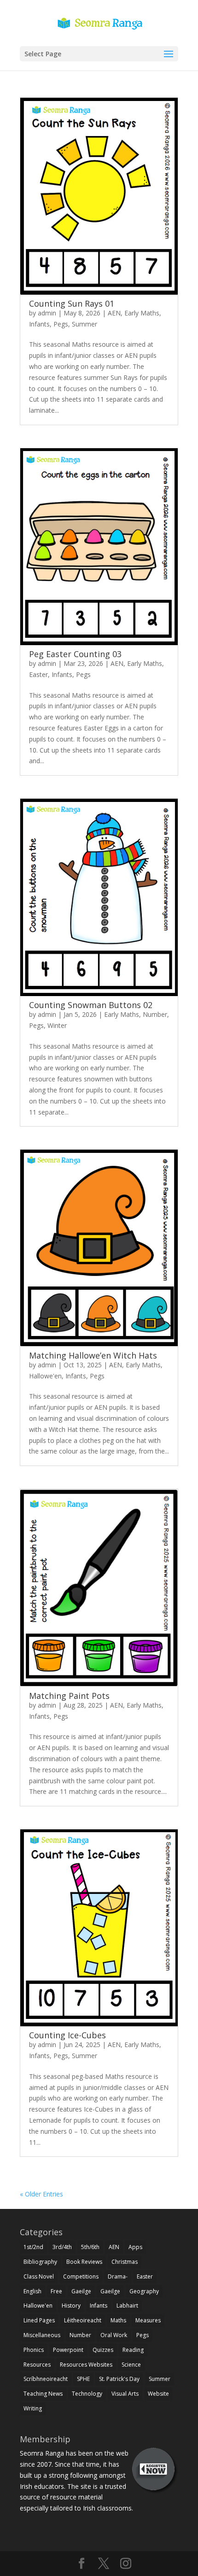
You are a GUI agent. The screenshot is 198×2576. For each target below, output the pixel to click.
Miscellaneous (42, 2335)
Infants (39, 324)
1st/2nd (33, 2247)
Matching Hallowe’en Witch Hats (93, 1355)
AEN (114, 313)
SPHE (83, 2379)
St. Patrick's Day (119, 2379)
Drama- (118, 2276)
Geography (144, 2291)
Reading (133, 2350)
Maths (118, 2320)
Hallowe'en (45, 1376)
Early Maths (142, 313)
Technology (87, 2394)
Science (131, 2365)
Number (155, 1014)
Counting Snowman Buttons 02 (91, 1005)
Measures (148, 2320)
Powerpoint (68, 2350)
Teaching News (43, 2394)
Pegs (61, 324)
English (32, 2291)
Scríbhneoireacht (46, 2379)
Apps (135, 2247)
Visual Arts (125, 2394)
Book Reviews (84, 2262)
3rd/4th (62, 2247)
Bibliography (40, 2262)
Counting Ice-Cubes (67, 2035)
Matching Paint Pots (69, 1696)
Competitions (81, 2276)
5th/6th (90, 2247)
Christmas (125, 2262)
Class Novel (39, 2276)
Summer (84, 324)
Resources (37, 2365)
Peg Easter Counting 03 (75, 654)
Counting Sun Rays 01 (72, 303)
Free (56, 2291)
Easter (38, 674)
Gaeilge (81, 2291)
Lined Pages (39, 2320)
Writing (33, 2408)
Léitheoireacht (83, 2320)
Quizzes (103, 2350)
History (71, 2306)
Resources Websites (86, 2365)
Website (158, 2394)
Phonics (34, 2350)
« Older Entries (41, 2194)
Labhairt (127, 2306)
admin (47, 313)
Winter (57, 1025)
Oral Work (114, 2335)
